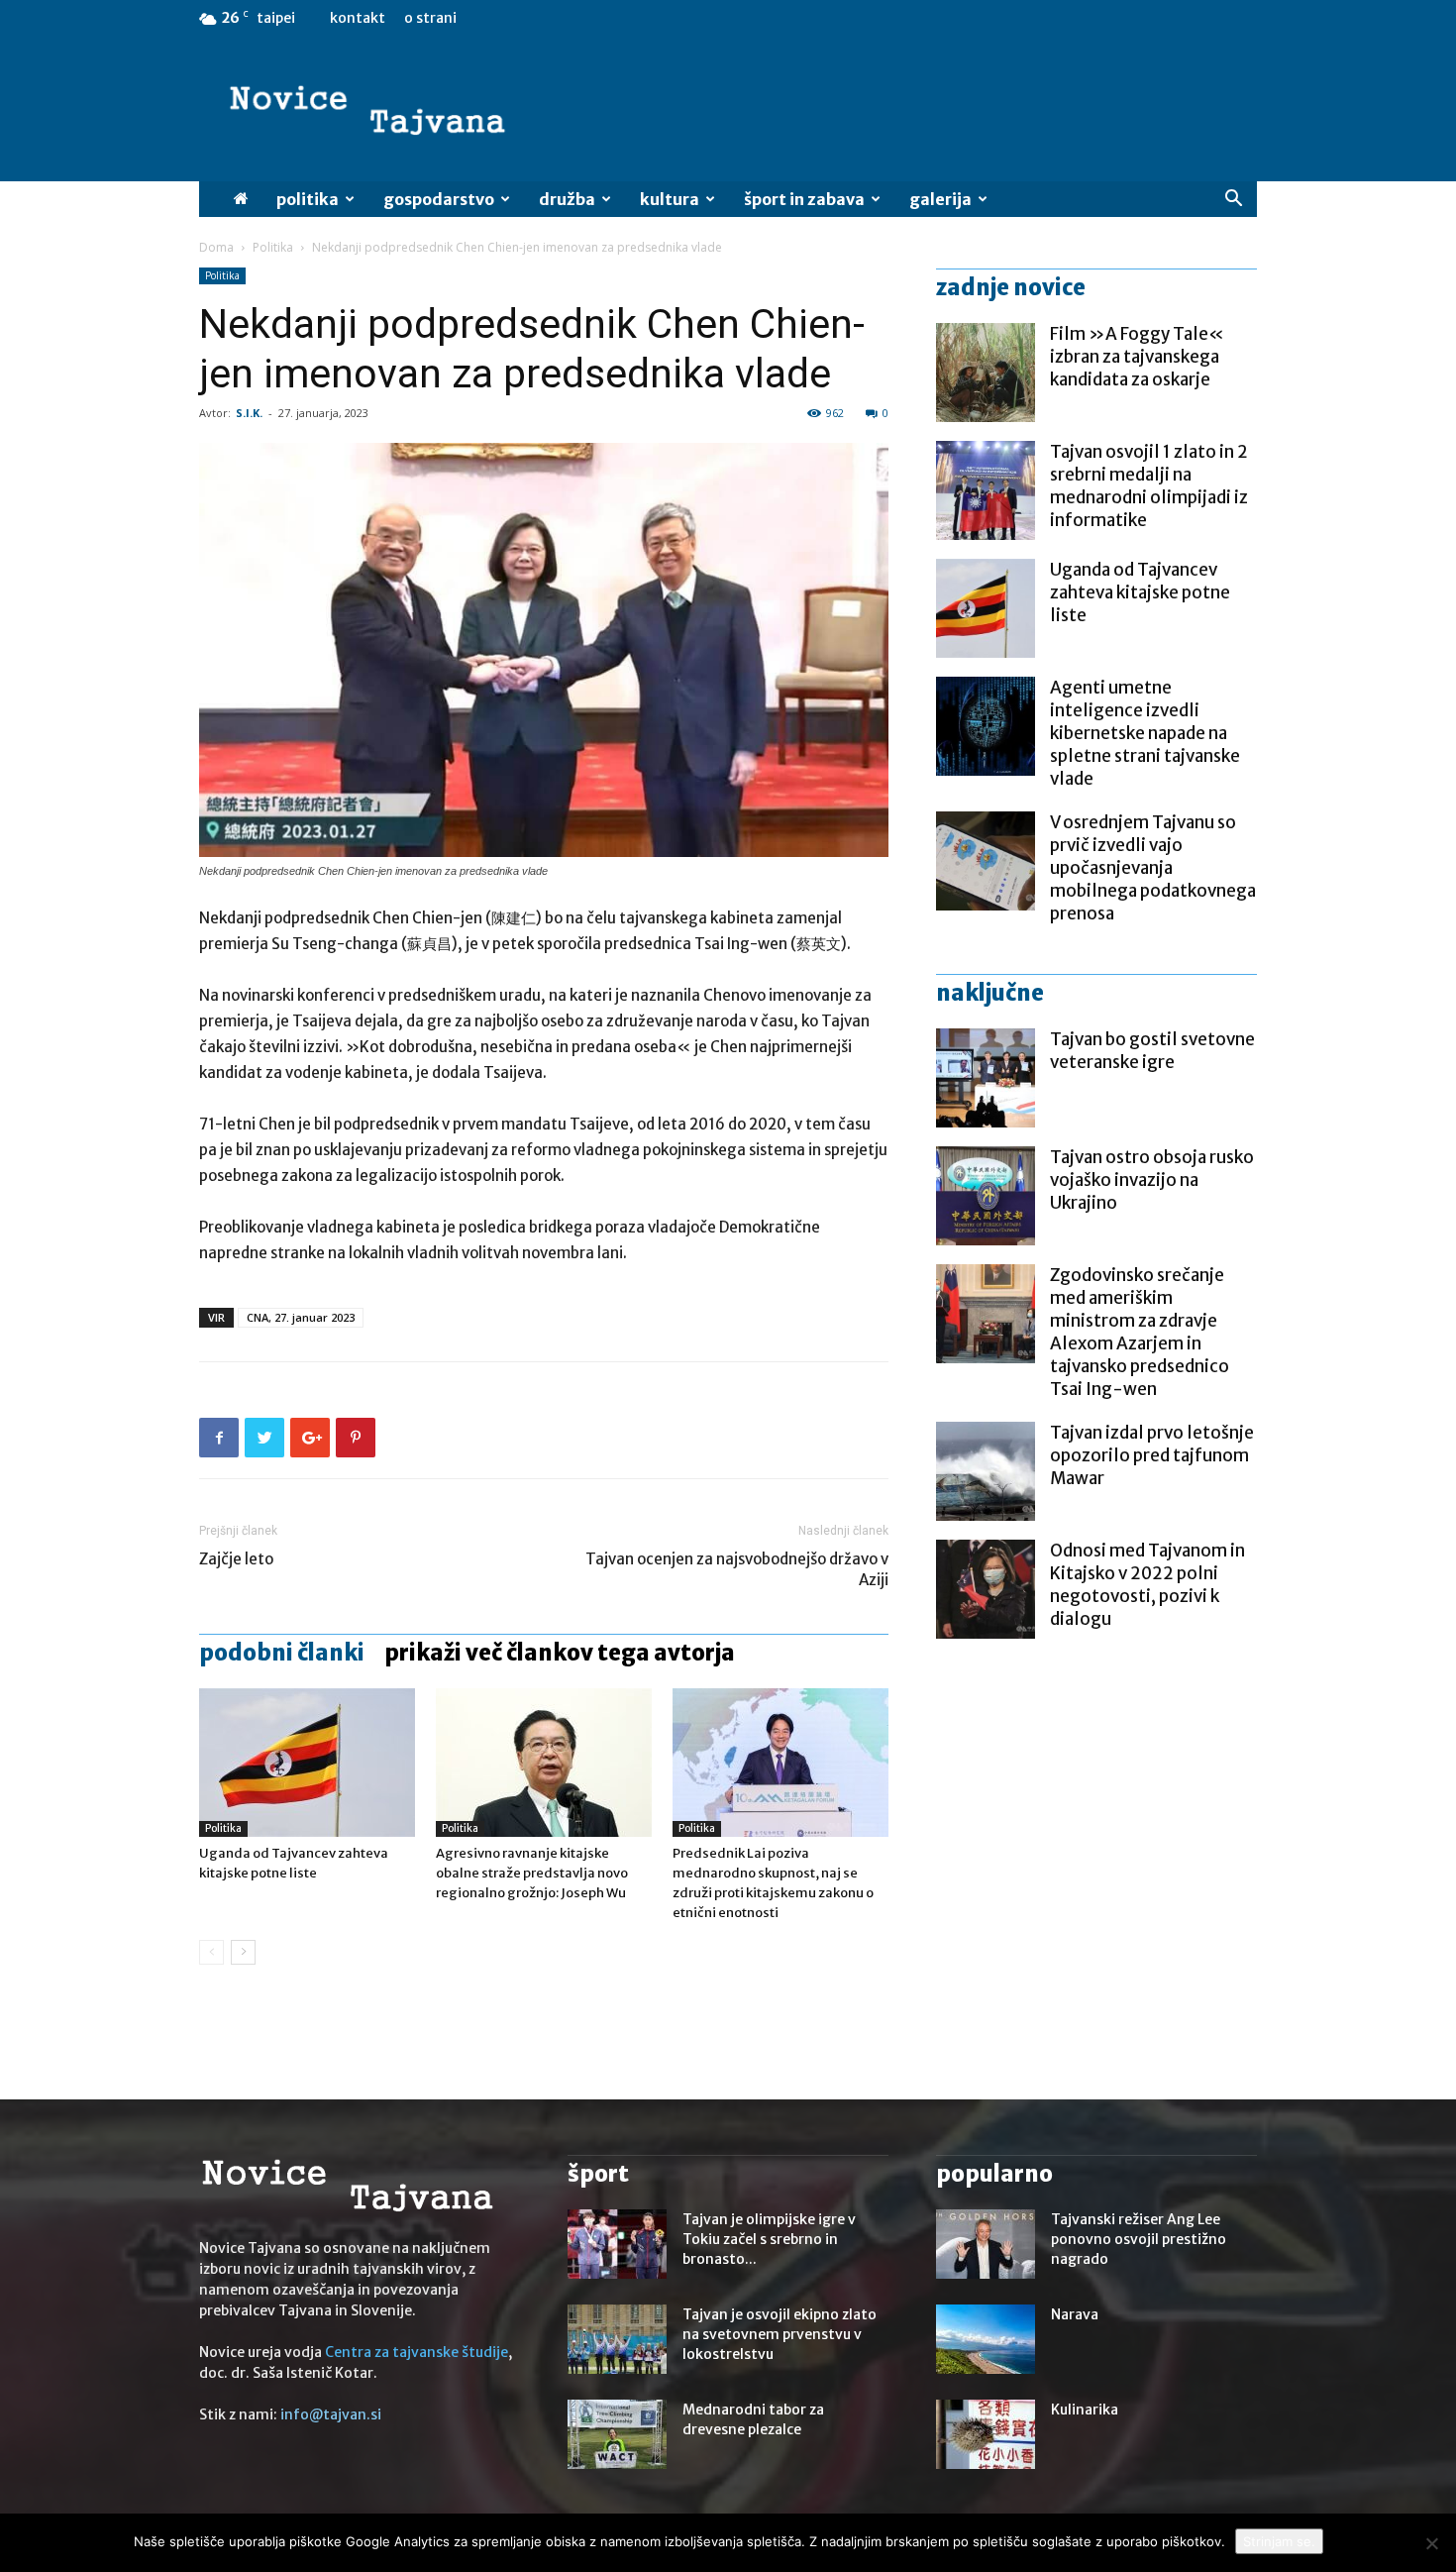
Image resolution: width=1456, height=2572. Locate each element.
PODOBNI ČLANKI (282, 1653)
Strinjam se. (1279, 2541)
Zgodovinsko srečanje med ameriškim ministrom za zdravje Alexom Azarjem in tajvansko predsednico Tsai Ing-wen (1140, 1332)
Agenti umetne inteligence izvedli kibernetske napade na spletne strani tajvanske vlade (1145, 733)
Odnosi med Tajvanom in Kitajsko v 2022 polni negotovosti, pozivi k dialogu (1147, 1585)
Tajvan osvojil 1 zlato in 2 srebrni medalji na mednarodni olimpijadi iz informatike (1149, 486)
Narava (1075, 2314)
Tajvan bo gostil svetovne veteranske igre (1152, 1051)
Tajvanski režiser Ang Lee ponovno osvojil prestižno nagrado (1139, 2239)
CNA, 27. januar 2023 (301, 1317)
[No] (1431, 2543)
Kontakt (358, 18)
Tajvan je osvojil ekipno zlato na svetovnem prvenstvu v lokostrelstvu (780, 2334)
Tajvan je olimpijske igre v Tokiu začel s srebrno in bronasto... (769, 2239)
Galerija (940, 199)
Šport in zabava (804, 199)
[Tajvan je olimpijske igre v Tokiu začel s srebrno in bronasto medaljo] (617, 2244)
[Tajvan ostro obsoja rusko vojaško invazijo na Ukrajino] (986, 1196)
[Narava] (986, 2339)
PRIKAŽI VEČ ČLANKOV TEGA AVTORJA (560, 1653)
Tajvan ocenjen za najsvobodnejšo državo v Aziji (737, 1569)
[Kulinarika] (986, 2434)
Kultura (670, 199)
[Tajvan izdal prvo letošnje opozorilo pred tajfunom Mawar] (986, 1471)
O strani (430, 18)
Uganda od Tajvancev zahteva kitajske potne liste (1140, 592)
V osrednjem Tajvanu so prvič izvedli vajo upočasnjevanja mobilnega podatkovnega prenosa (1153, 868)
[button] (1233, 201)
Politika (308, 199)
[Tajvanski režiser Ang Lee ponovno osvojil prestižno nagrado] (986, 2244)
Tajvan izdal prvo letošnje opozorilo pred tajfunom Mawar (1152, 1455)
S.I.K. (249, 413)
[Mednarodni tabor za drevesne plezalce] (617, 2434)
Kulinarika (1085, 2410)
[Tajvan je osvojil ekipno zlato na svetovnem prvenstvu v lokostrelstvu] (617, 2339)
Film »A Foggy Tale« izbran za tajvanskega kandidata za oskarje (1137, 357)
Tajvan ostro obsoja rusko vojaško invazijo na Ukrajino (1152, 1180)
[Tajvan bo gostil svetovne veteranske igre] (986, 1078)
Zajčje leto (236, 1559)
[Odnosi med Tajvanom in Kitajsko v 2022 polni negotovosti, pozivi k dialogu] (986, 1589)
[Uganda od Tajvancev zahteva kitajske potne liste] (307, 1763)
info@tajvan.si (331, 2414)
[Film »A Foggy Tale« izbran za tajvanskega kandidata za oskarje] (986, 373)
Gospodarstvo (439, 199)
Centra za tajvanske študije (416, 2352)
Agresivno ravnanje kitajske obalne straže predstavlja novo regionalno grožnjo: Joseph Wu (532, 1873)
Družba (567, 199)
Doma (216, 247)
